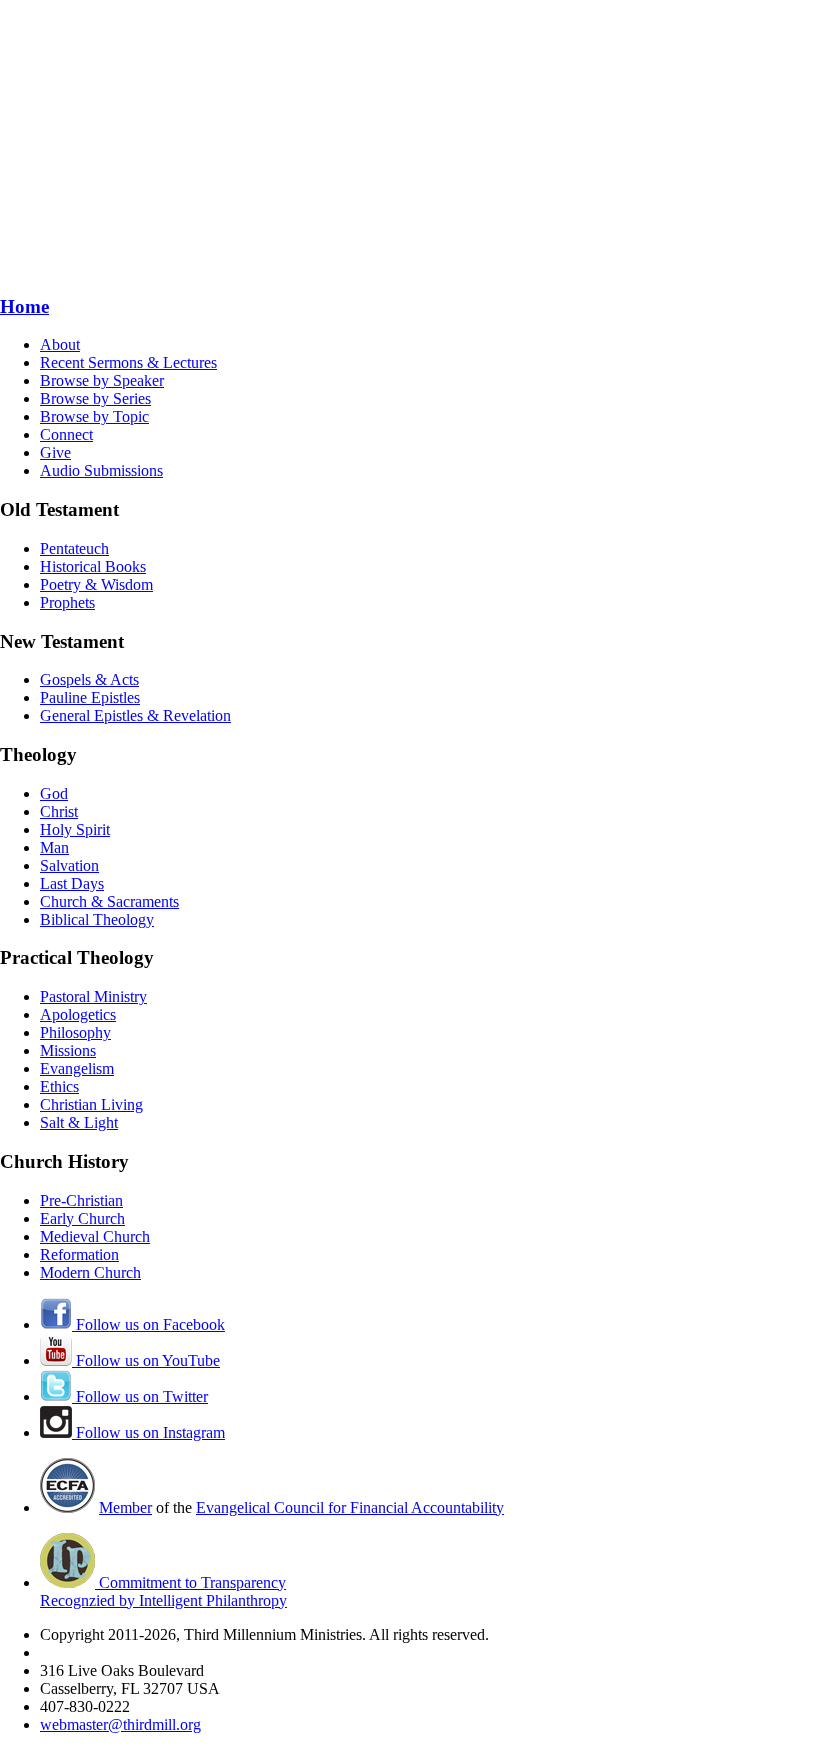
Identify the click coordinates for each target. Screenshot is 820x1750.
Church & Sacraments (109, 901)
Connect (66, 434)
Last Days (72, 883)
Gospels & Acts (89, 679)
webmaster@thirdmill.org (120, 1724)
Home (24, 306)
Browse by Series (95, 398)
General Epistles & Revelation (135, 715)
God (54, 793)
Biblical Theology (97, 919)
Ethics (59, 1086)
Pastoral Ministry (93, 996)
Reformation (79, 1254)
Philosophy (75, 1032)
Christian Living (91, 1104)
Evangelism (77, 1068)
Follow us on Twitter (140, 1396)
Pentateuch (74, 548)
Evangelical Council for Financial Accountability (350, 1507)
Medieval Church (95, 1236)
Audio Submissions (101, 470)
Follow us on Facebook (148, 1324)
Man (54, 847)
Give (55, 452)
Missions (68, 1050)
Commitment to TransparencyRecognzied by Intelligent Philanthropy (163, 1591)
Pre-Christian (81, 1200)
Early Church (82, 1218)
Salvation (69, 865)
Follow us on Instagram (148, 1432)
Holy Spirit (75, 829)
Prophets (67, 602)
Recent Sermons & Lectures (128, 362)
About (60, 344)
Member (125, 1507)
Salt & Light (79, 1122)
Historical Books (93, 566)
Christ (59, 811)
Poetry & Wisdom (96, 584)
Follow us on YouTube (146, 1360)
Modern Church (90, 1272)
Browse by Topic (94, 416)
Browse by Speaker (102, 380)
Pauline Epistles (90, 697)
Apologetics (78, 1014)
